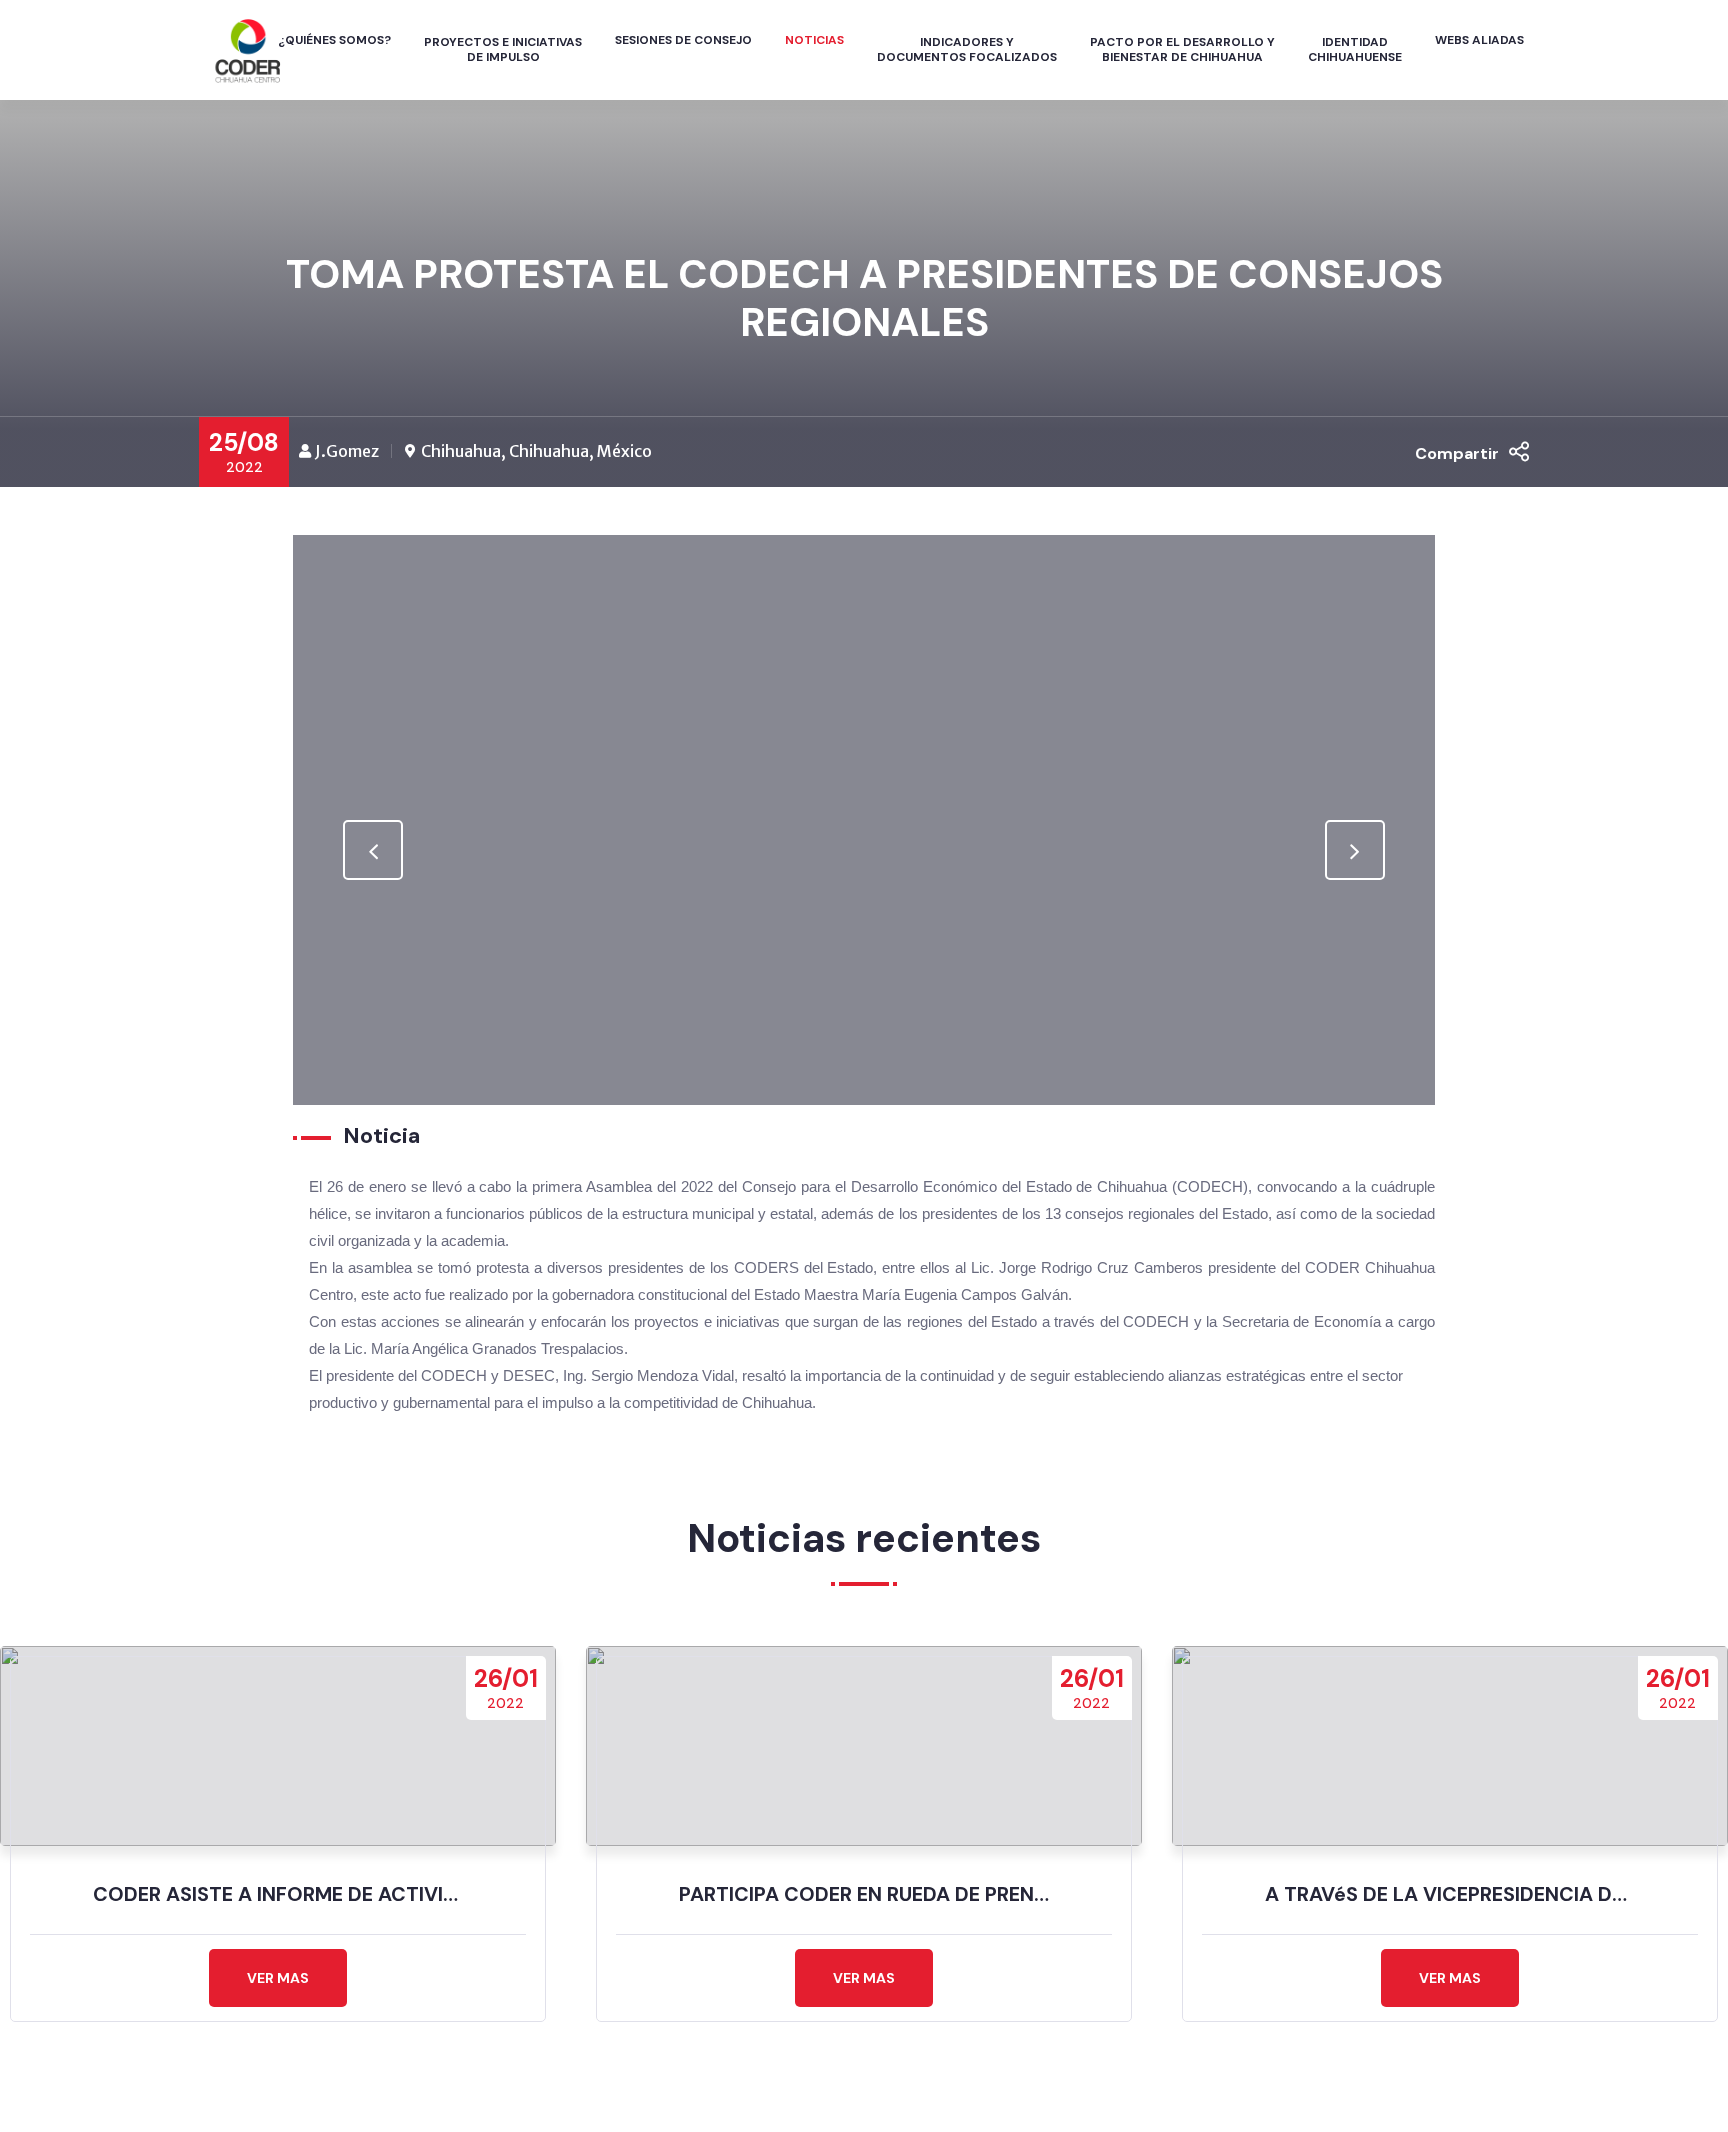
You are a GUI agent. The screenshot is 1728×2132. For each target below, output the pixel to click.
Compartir (1457, 453)
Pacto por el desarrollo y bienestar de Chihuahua (1182, 50)
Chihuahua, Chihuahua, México (536, 451)
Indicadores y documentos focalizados (967, 50)
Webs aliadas (1479, 40)
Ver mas (278, 1978)
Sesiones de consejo (683, 40)
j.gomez (347, 451)
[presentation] (373, 850)
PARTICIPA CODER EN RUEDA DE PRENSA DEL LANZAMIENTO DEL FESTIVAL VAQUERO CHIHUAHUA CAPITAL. (864, 1894)
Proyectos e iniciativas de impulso (503, 50)
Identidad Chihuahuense (1355, 50)
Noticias (814, 40)
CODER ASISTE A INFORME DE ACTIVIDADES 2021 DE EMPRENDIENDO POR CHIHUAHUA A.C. (278, 1894)
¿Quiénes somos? (334, 40)
